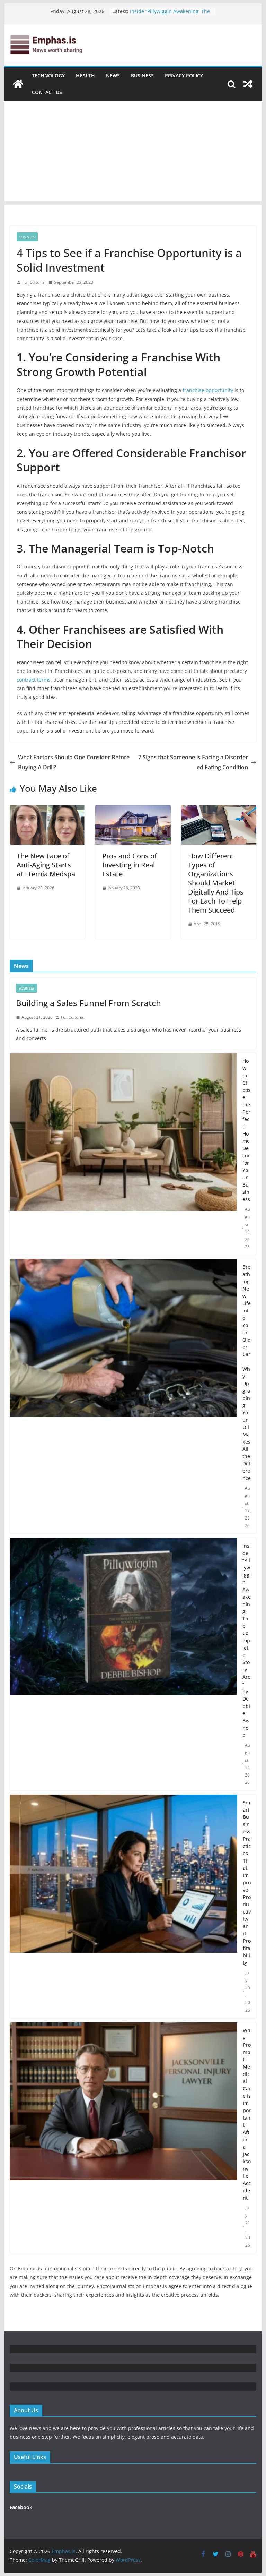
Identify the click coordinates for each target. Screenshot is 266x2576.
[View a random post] (248, 84)
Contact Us (47, 92)
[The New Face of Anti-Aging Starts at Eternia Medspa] (47, 810)
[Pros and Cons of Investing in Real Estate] (133, 810)
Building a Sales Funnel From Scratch (88, 1003)
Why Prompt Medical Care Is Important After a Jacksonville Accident (247, 2114)
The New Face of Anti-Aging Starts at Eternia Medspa (46, 865)
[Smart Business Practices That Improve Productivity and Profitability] (124, 1906)
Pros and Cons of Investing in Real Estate (130, 865)
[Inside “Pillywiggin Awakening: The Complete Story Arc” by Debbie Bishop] (123, 1664)
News (113, 75)
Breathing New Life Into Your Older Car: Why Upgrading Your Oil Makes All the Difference (247, 1372)
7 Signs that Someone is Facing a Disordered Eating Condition (193, 762)
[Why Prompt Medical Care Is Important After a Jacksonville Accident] (124, 2138)
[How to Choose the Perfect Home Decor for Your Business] (123, 1154)
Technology (48, 75)
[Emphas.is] (18, 84)
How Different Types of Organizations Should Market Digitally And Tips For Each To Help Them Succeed (216, 883)
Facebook (21, 2507)
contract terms (34, 680)
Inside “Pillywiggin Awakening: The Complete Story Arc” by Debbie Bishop (247, 1640)
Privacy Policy (184, 75)
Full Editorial (34, 282)
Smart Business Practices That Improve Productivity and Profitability (247, 1882)
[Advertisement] (133, 153)
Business (142, 75)
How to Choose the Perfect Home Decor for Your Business (246, 1130)
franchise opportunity (208, 390)
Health (85, 75)
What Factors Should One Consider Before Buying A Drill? (74, 762)
